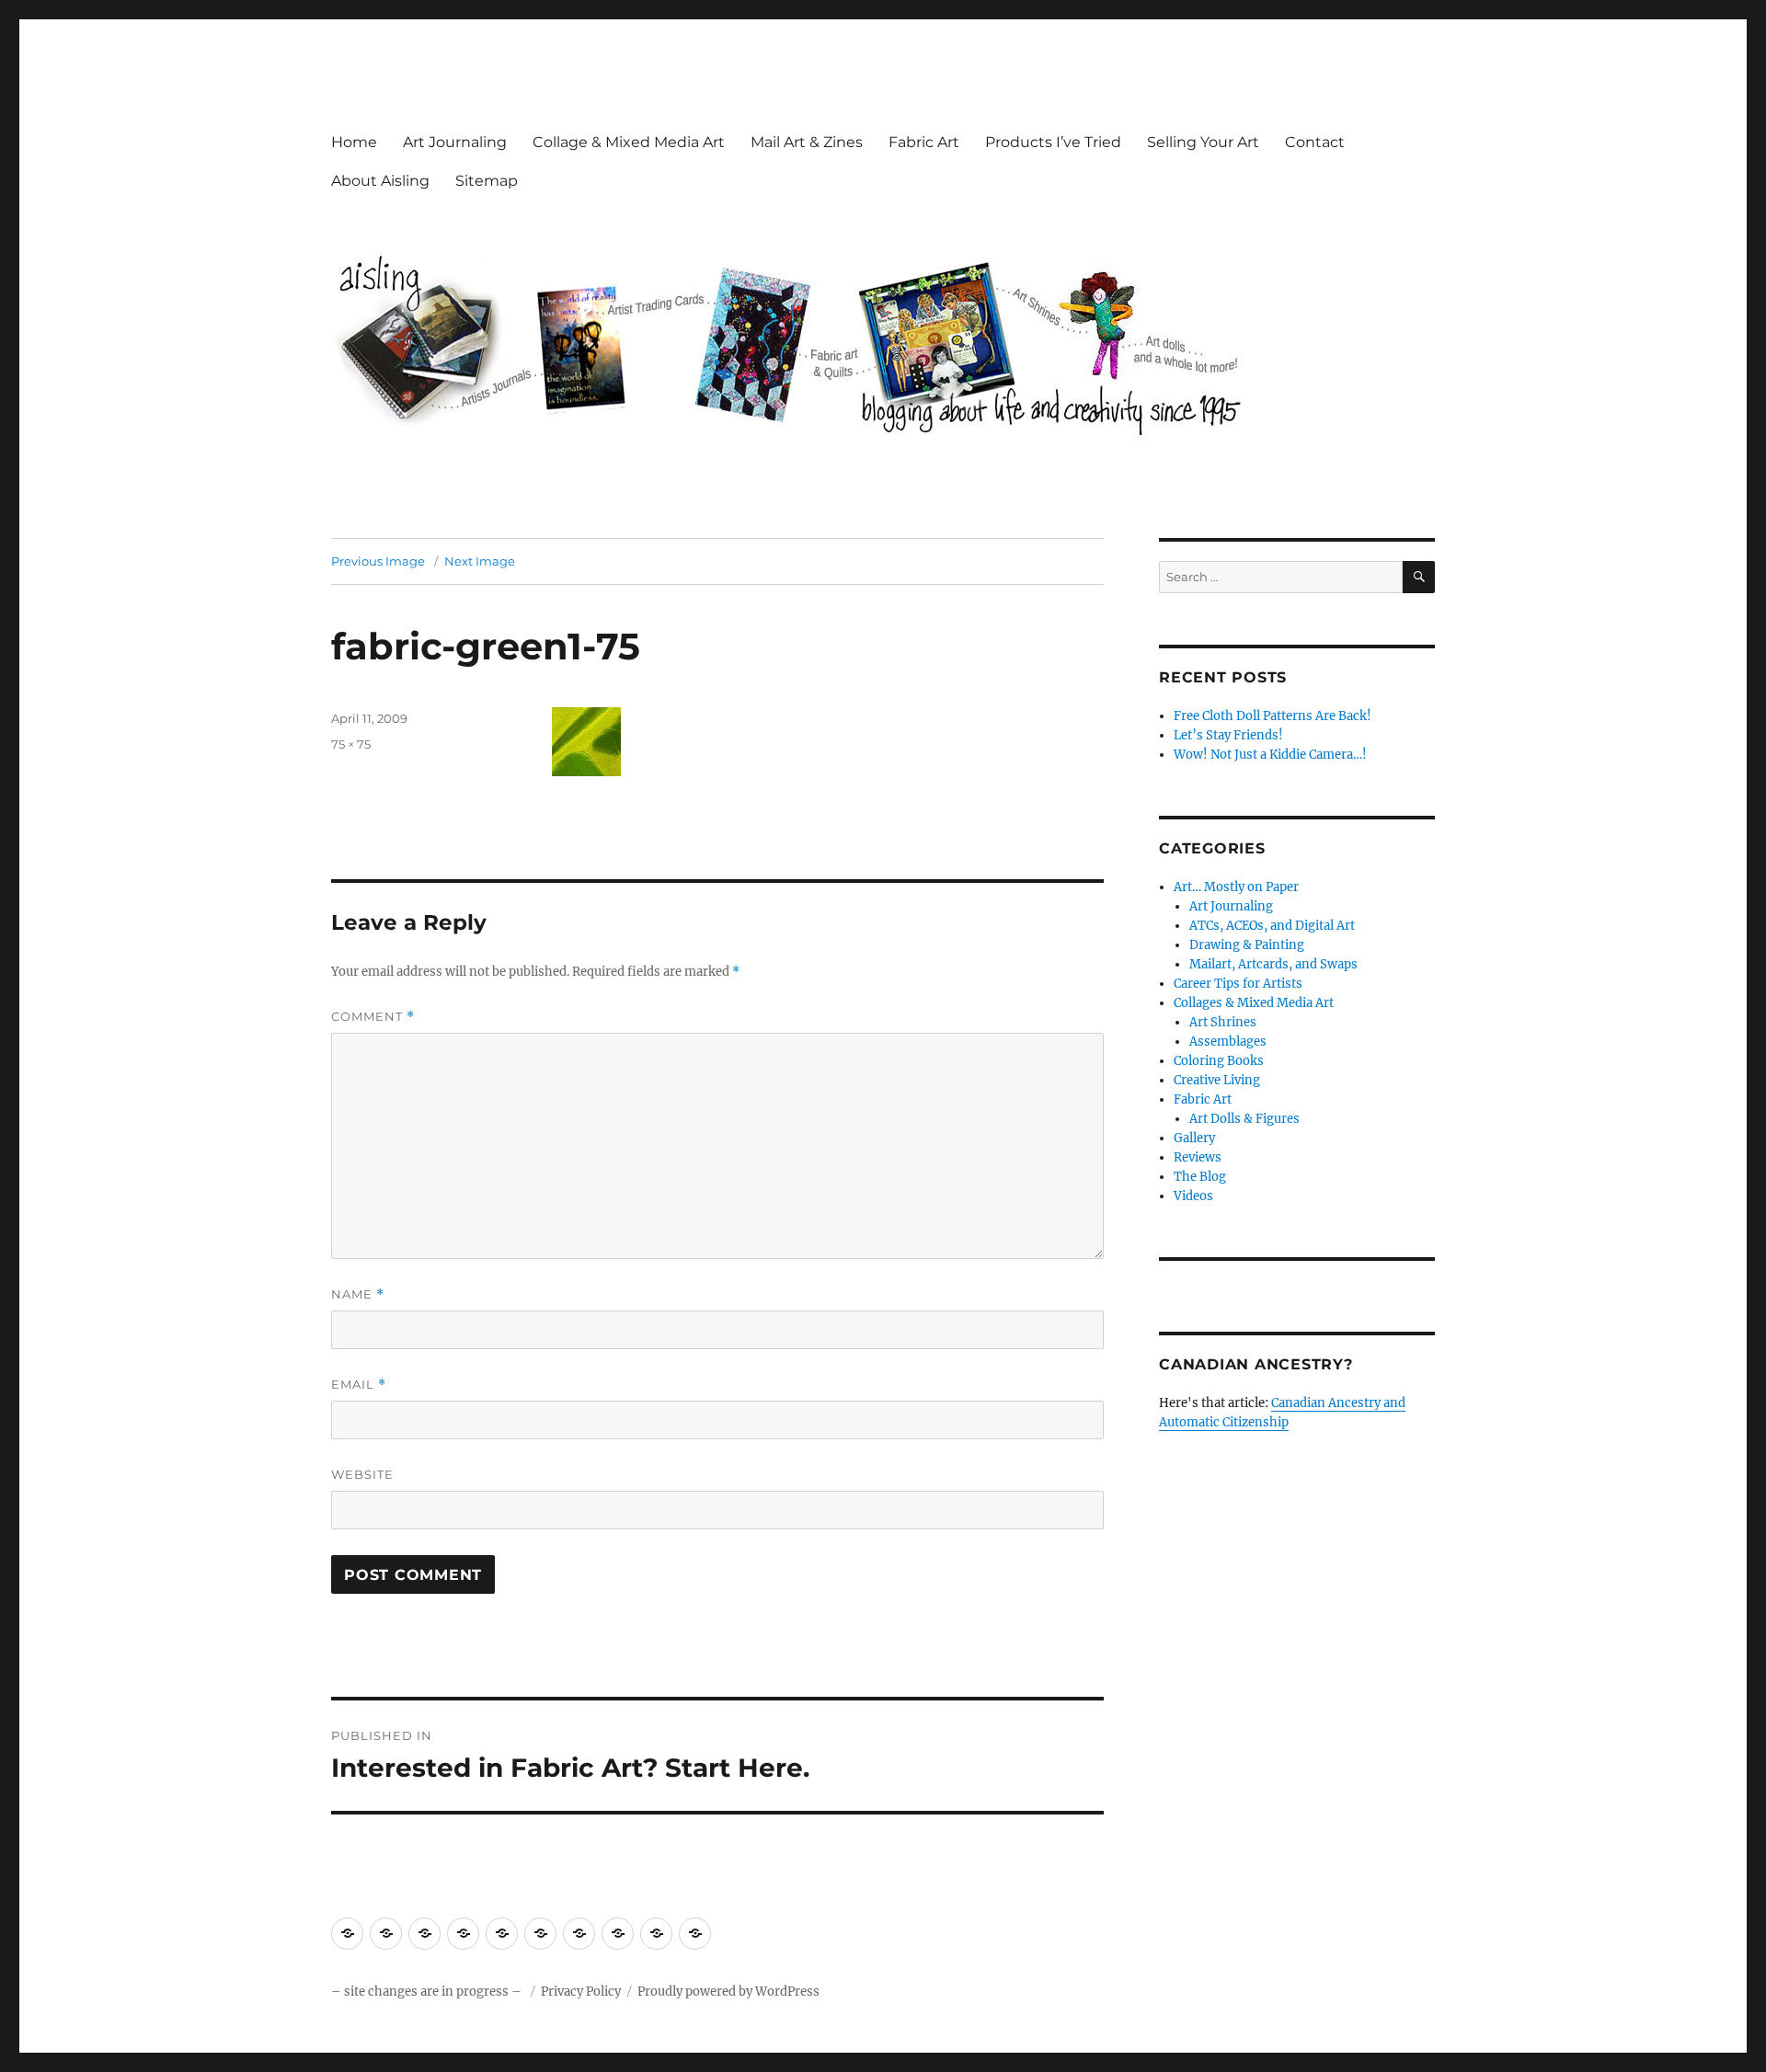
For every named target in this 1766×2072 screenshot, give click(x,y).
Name (358, 1294)
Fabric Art (924, 142)
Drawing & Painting (1247, 945)
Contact (1315, 142)
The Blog (1200, 1177)
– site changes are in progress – (428, 1992)
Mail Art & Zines (807, 142)
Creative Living (1217, 1080)
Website (362, 1474)
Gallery (1194, 1138)
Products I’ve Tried (1053, 142)
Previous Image (378, 561)
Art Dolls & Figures (1244, 1119)
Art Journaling (455, 142)
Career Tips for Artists (1238, 984)
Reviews (1198, 1157)
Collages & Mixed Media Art (1254, 1003)
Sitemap (487, 181)
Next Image (480, 561)
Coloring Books (1219, 1061)
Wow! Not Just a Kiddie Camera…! (1270, 755)
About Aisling (380, 181)
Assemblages (1228, 1042)
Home (354, 142)
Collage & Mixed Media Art (629, 142)
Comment (373, 1017)
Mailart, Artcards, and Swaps (1273, 964)
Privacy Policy (581, 1992)
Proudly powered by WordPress (728, 1992)
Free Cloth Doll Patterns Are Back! (1273, 716)
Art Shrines (1223, 1022)
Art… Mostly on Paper (1236, 887)
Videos (1193, 1196)
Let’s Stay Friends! (1228, 735)
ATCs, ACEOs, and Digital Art (1272, 926)
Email (359, 1385)
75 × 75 (351, 744)
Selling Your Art (1203, 142)
